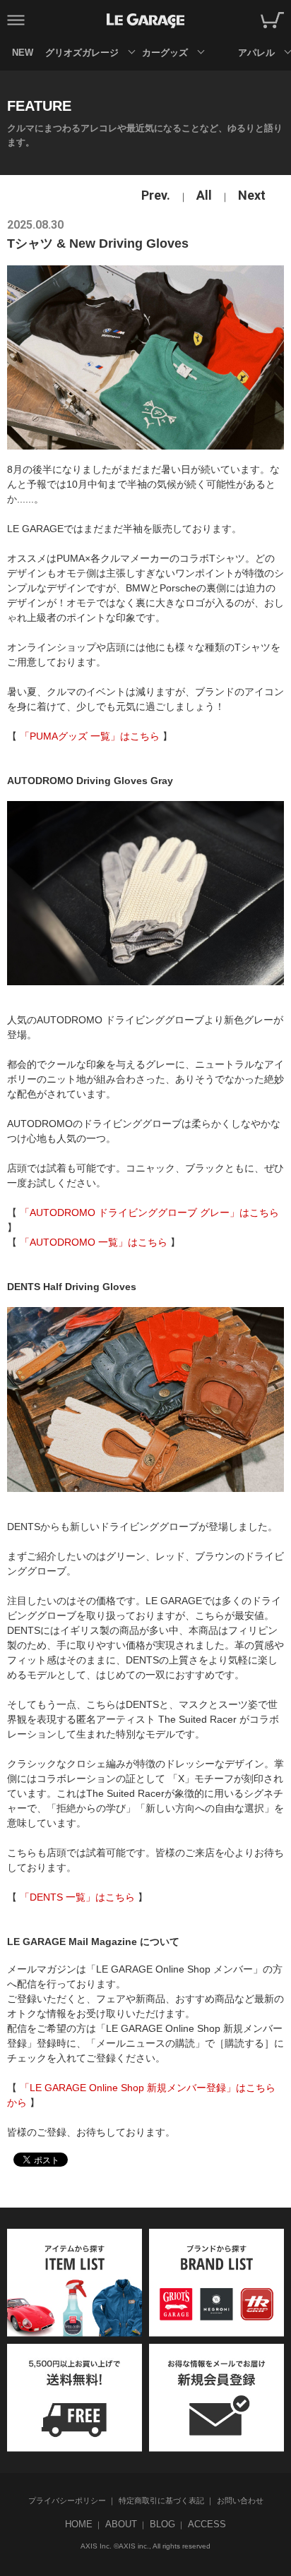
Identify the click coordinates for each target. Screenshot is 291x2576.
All (204, 195)
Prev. (156, 195)
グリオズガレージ (82, 53)
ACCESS (207, 2524)
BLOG (162, 2524)
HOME (79, 2524)
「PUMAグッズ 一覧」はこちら (90, 736)
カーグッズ (165, 53)
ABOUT (121, 2524)
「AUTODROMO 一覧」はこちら (94, 1242)
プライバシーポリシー (67, 2500)
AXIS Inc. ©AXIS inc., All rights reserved (145, 2546)
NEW (23, 53)
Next (252, 195)
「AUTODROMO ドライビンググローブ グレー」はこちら (149, 1212)
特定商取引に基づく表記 (161, 2500)
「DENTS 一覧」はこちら (77, 1897)
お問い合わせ (240, 2500)
